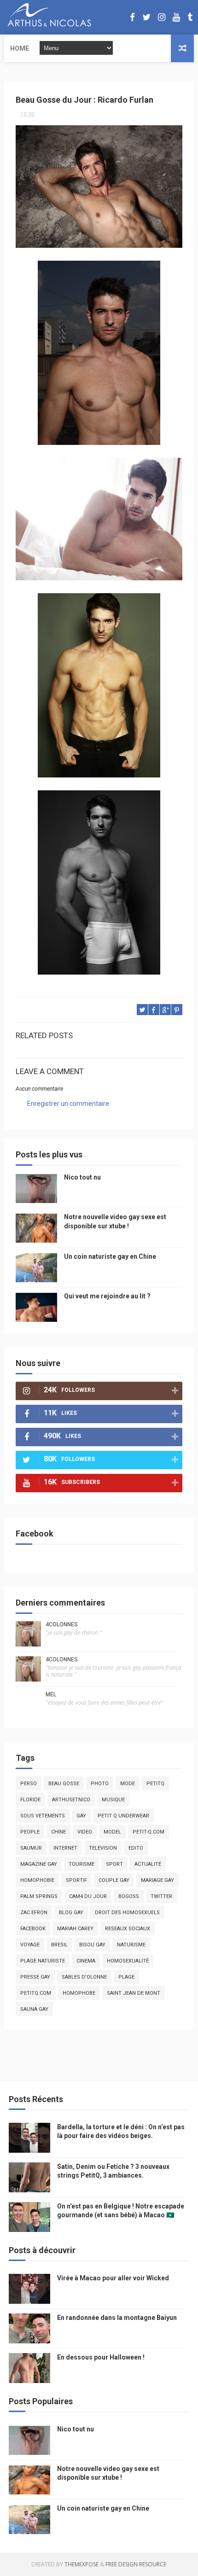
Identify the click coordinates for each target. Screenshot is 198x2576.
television (103, 1848)
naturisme (131, 1945)
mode (128, 1784)
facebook (33, 1929)
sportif (76, 1880)
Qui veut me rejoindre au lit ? (107, 1296)
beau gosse (64, 1784)
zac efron (34, 1913)
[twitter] (146, 17)
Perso (29, 1784)
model (112, 1832)
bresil (59, 1945)
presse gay (35, 1977)
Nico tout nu (82, 1177)
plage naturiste (43, 1961)
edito (136, 1848)
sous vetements (43, 1816)
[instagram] (162, 17)
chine (58, 1832)
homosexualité (128, 1961)
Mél (51, 1694)
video (85, 1832)
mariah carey (75, 1929)
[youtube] (176, 17)
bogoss (129, 1896)
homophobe (79, 1993)
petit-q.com (148, 1832)
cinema (86, 1961)
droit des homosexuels (127, 1913)
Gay (81, 1816)
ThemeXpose (82, 2564)
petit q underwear (123, 1816)
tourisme (82, 1864)
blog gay (71, 1913)
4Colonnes (61, 1624)
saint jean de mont (134, 1993)
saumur (31, 1848)
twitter (161, 1896)
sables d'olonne (84, 1977)
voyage (30, 1945)
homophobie (37, 1880)
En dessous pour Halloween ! (101, 2357)
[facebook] (132, 17)
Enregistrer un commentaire (68, 1104)
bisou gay (92, 1945)
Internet (65, 1848)
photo (100, 1784)
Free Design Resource (136, 2564)
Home (20, 48)
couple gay (114, 1880)
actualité (148, 1864)
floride (30, 1800)
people (30, 1832)
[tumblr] (190, 17)
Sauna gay (34, 2009)
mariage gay (157, 1880)
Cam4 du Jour (88, 1896)
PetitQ (155, 1784)
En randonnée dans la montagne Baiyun (117, 2318)
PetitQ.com (36, 1993)
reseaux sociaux (128, 1929)
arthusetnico (71, 1800)
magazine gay (39, 1864)
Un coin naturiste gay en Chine (110, 1256)
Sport (114, 1864)
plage (126, 1977)
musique (113, 1800)
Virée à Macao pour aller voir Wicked (113, 2278)
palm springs (39, 1896)
